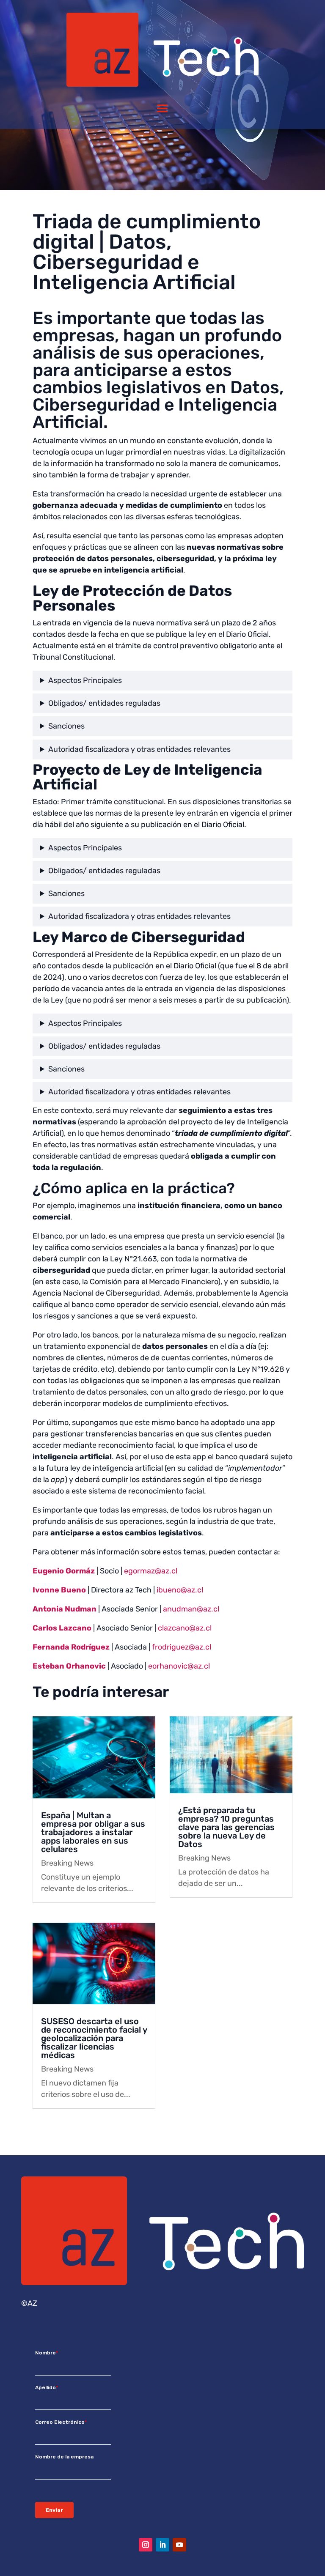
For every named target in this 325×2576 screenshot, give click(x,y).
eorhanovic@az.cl (179, 1666)
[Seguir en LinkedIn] (162, 2545)
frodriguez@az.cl (181, 1647)
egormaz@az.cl (151, 1571)
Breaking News (67, 1863)
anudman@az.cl (191, 1609)
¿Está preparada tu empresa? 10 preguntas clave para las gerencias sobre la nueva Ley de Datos (226, 1827)
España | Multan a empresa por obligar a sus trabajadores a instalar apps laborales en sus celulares (93, 1832)
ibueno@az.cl (180, 1590)
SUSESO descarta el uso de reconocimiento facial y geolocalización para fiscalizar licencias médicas (94, 2038)
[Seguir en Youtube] (179, 2545)
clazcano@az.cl (185, 1628)
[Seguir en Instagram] (146, 2545)
